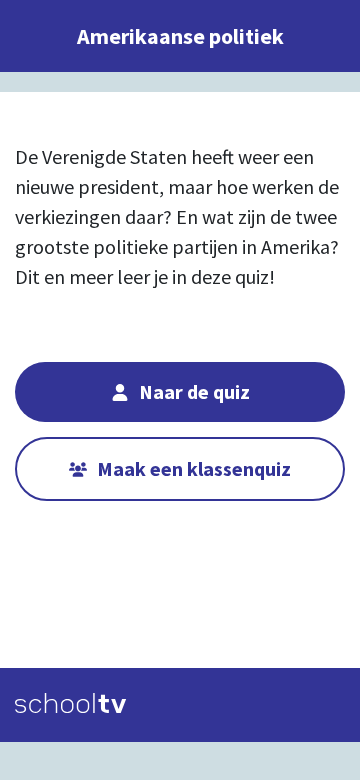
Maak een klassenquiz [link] (194, 468)
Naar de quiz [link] (194, 391)
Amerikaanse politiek (180, 36)
